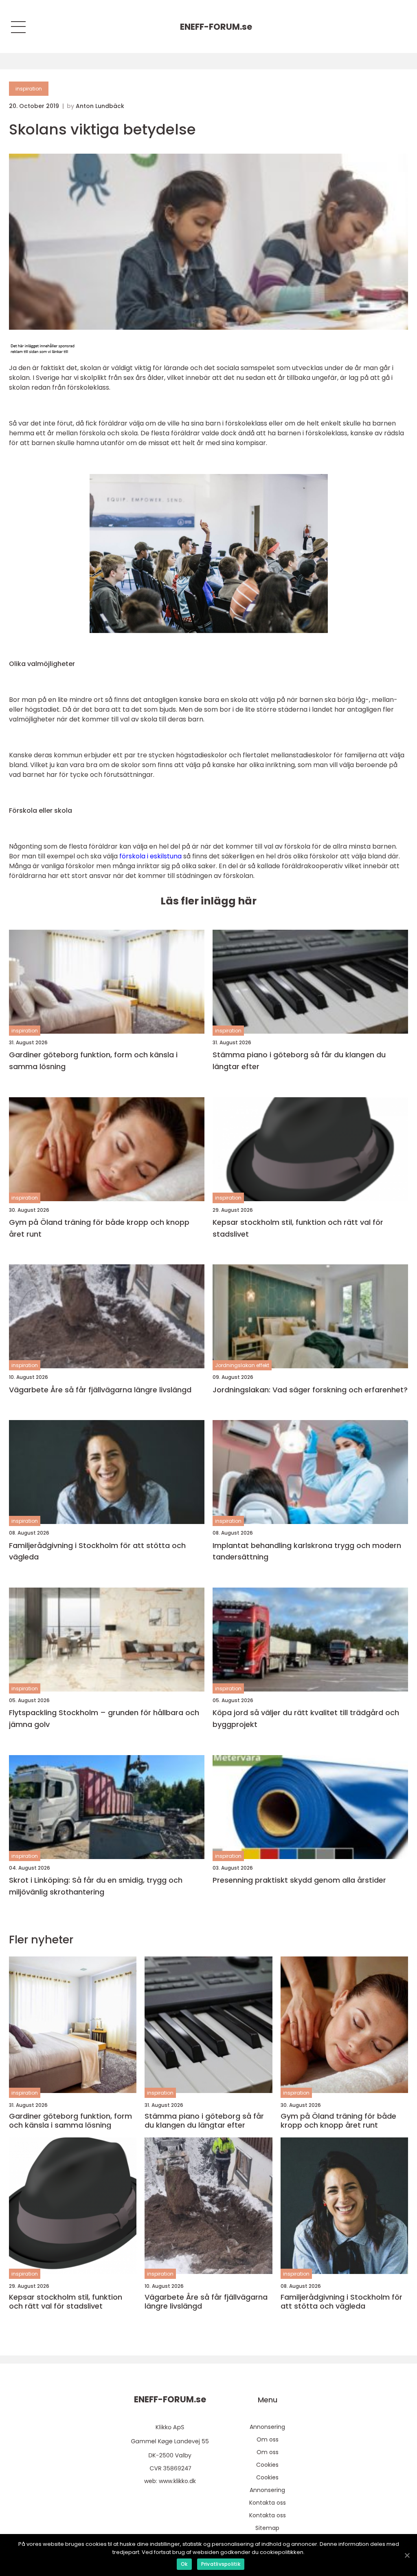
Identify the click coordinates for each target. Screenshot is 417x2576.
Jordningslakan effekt (242, 1365)
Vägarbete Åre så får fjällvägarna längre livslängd (100, 1390)
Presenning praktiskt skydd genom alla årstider (299, 1880)
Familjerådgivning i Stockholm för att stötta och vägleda (97, 1551)
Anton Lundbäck (100, 106)
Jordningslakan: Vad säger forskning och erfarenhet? (310, 1390)
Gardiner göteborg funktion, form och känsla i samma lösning (93, 1061)
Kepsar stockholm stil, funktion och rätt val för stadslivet (298, 1228)
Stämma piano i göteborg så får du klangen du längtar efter (299, 1061)
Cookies (267, 2465)
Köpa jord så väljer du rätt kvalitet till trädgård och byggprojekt (306, 1718)
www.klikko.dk (177, 2481)
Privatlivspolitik (221, 2564)
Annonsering (267, 2427)
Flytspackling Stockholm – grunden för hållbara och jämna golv (104, 1718)
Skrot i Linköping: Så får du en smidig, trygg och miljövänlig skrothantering (96, 1886)
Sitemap (267, 2528)
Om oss (268, 2439)
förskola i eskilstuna (150, 856)
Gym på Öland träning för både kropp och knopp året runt (99, 1228)
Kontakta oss (268, 2503)
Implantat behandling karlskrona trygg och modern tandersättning (307, 1551)
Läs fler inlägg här (208, 901)
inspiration (29, 89)
